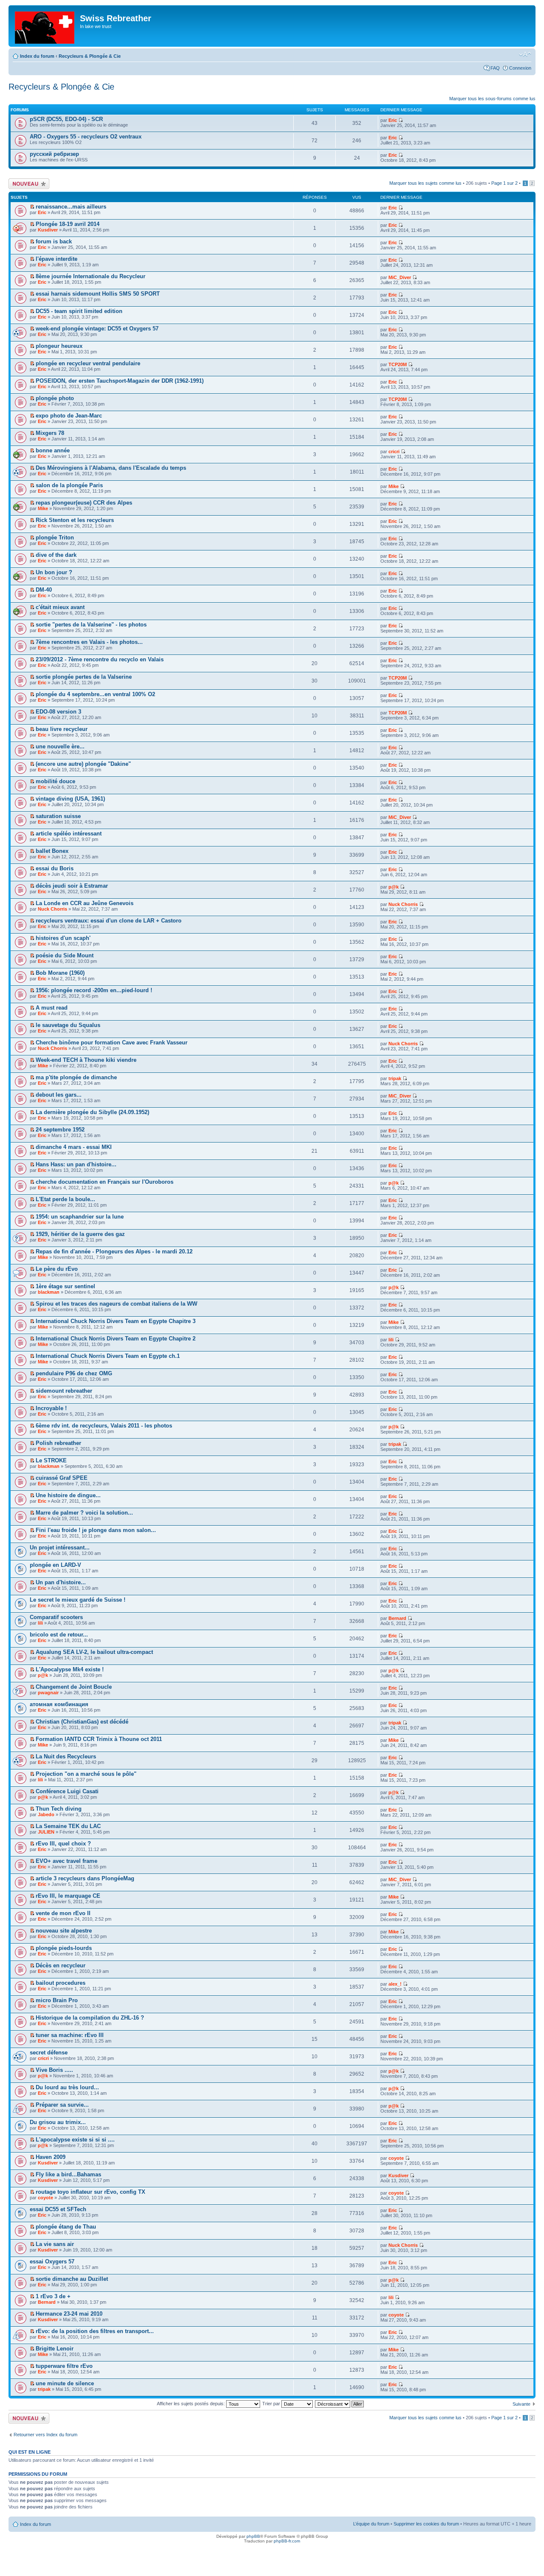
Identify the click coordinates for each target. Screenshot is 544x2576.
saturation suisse (58, 816)
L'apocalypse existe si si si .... (75, 2140)
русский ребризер (54, 154)
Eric (393, 120)
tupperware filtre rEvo (64, 2366)
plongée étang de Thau (66, 2227)
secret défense (49, 2053)
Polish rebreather (58, 1443)
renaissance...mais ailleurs (71, 207)
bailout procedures (61, 1983)
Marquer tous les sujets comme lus (425, 183)
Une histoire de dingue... (68, 1495)
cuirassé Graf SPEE (62, 1478)
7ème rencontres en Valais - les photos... (89, 642)
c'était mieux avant (60, 607)
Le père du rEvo (57, 1269)
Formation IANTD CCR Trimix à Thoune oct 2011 (99, 1739)
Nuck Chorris (52, 909)
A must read (52, 1008)
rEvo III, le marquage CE (68, 1896)
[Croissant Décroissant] (340, 2404)
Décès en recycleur (61, 1965)
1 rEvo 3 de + (53, 2296)
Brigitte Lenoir (55, 2349)
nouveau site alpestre (64, 1931)
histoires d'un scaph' (63, 938)
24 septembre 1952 (60, 1130)
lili (391, 1340)
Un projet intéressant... (60, 1548)
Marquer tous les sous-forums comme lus (492, 99)
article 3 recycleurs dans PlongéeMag (85, 1878)
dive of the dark (56, 555)
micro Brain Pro (57, 2000)
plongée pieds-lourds (64, 1948)
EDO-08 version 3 (58, 712)
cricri (394, 451)
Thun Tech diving (59, 1809)
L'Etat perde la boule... (65, 1199)
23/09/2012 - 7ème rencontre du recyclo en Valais (100, 659)
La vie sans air (55, 2244)
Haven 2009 (51, 2157)
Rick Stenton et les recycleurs (75, 520)
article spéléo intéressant (69, 834)
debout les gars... (59, 1095)
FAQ (495, 68)
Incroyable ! (51, 1408)
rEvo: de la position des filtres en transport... (95, 2331)
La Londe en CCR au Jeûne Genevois (85, 903)
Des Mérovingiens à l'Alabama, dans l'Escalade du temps (111, 468)
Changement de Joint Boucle (74, 1687)
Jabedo (46, 1814)
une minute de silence (65, 2383)
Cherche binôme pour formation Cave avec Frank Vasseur (112, 1043)
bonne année (53, 450)
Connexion (520, 68)
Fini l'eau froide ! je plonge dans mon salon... (96, 1530)
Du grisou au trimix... (58, 2122)
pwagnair (48, 1693)
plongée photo (55, 398)
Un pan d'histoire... (61, 1582)
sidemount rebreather (64, 1391)
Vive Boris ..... (54, 2070)
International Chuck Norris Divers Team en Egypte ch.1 (108, 1356)
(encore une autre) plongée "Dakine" (83, 764)
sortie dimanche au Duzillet (72, 2279)
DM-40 (44, 590)
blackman (49, 1292)
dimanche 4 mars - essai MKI (74, 1147)
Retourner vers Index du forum (45, 2435)
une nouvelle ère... (60, 746)
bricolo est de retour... (59, 1635)
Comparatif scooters (56, 1617)
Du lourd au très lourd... (67, 2087)
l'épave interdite (57, 259)
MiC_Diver (400, 277)
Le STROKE (51, 1460)
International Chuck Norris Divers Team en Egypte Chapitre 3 (116, 1321)
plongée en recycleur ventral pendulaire (88, 363)
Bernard (397, 1618)
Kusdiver (48, 230)
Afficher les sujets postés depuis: (191, 2404)
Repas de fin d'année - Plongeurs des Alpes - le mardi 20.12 (114, 1251)
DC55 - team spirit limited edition (79, 311)
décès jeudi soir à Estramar (72, 886)
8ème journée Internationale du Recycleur (91, 276)
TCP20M (398, 364)
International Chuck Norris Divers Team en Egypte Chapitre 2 (116, 1339)
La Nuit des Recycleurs (66, 1756)
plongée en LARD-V (55, 1565)
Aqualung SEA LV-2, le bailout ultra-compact (94, 1652)
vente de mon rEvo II (63, 1913)
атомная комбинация (59, 1704)
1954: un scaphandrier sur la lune (80, 1217)
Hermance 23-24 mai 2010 (69, 2314)
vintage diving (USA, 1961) (70, 799)
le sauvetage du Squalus (68, 1025)
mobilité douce (55, 781)
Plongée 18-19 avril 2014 (68, 224)
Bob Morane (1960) (60, 973)
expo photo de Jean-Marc (69, 416)
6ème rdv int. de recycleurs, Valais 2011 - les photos (104, 1426)
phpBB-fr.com (287, 2541)
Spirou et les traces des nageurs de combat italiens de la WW (116, 1304)
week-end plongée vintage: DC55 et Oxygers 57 (97, 329)
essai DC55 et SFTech (58, 2209)
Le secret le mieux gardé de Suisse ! (78, 1600)
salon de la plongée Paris (69, 485)
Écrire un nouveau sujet (27, 183)
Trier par (272, 2404)
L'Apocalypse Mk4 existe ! (70, 1669)
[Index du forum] (45, 26)
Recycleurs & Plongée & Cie (90, 56)
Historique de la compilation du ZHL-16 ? (90, 2018)
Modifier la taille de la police (525, 54)
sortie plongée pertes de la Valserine (84, 677)
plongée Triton (55, 537)
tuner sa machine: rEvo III (70, 2035)
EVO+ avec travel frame (67, 1861)
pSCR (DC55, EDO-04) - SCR (66, 119)
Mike (394, 486)
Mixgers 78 (50, 433)
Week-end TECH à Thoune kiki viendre (86, 1060)
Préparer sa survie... (62, 2105)
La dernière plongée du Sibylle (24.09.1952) (92, 1112)
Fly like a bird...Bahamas (68, 2174)
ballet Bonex (52, 851)
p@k (394, 887)
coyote (396, 2158)
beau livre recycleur (62, 729)
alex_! (395, 1984)
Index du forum (37, 56)
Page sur (504, 183)
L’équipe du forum (371, 2524)
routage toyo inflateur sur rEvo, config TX (91, 2192)
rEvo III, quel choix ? (63, 1844)
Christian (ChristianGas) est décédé (82, 1722)
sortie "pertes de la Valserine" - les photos (91, 625)
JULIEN (46, 1832)
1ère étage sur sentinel (65, 1286)
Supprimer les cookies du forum (426, 2524)
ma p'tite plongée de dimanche (76, 1077)
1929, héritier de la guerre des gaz (80, 1234)
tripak (395, 1078)
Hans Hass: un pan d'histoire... (76, 1164)
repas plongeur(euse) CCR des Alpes (84, 503)
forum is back (54, 241)
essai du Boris (55, 868)
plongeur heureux (59, 346)
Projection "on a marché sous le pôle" (86, 1774)
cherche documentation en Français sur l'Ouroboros (105, 1182)
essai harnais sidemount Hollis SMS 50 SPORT (98, 294)
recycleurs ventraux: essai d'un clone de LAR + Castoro (109, 921)
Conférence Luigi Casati (67, 1791)
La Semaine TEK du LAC (68, 1826)
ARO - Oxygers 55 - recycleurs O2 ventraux (86, 137)
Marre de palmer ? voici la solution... (84, 1513)
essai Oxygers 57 (52, 2261)
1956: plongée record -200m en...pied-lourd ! (94, 990)
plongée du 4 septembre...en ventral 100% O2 (95, 694)
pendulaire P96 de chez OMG (74, 1373)
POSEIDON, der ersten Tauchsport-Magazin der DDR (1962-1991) (120, 381)
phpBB (253, 2536)
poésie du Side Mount (65, 955)
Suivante (521, 2404)
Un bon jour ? (54, 572)
